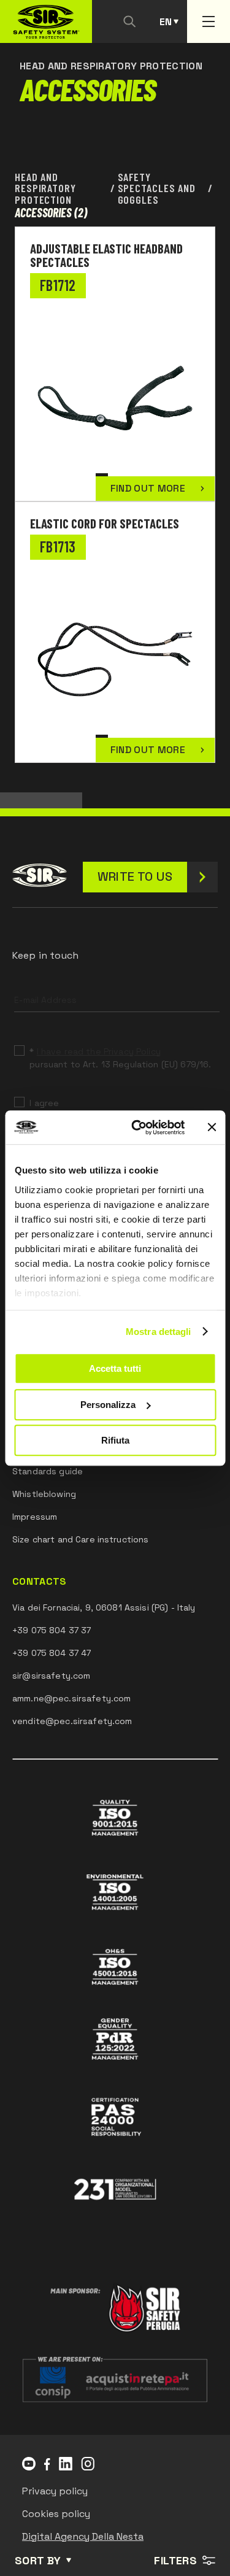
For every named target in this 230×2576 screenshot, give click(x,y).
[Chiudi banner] (212, 1127)
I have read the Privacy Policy (99, 1051)
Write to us (135, 876)
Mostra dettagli (159, 1332)
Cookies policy (56, 2514)
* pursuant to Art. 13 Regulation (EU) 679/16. (120, 1058)
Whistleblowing (44, 1494)
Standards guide (48, 1471)
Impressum (35, 1517)
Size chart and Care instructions (80, 1539)
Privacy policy (55, 2491)
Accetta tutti (115, 1368)
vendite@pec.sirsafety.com (72, 1721)
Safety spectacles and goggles (157, 188)
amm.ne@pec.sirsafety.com (71, 1698)
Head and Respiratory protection (45, 188)
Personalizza (108, 1405)
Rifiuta (115, 1440)
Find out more (148, 488)
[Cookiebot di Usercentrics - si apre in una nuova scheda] (137, 1127)
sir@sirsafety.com (51, 1676)
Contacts (40, 1582)
